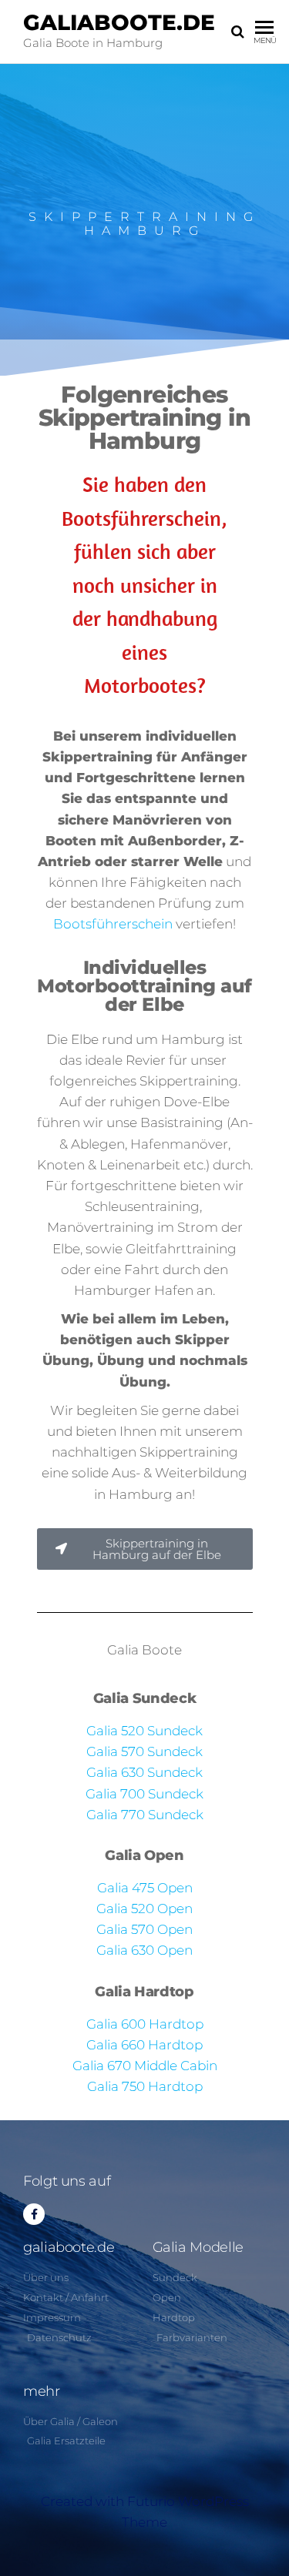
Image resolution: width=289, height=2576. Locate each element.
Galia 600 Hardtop (145, 2024)
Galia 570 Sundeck (144, 1751)
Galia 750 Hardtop (145, 2086)
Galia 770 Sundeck (145, 1815)
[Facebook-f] (34, 2214)
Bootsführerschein (113, 924)
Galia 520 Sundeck (144, 1731)
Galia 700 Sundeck (144, 1794)
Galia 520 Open (144, 1909)
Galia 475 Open (145, 1888)
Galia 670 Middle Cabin (145, 2066)
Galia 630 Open (144, 1950)
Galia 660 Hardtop (144, 2045)
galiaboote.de (119, 22)
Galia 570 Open (144, 1929)
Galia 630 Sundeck (144, 1772)
